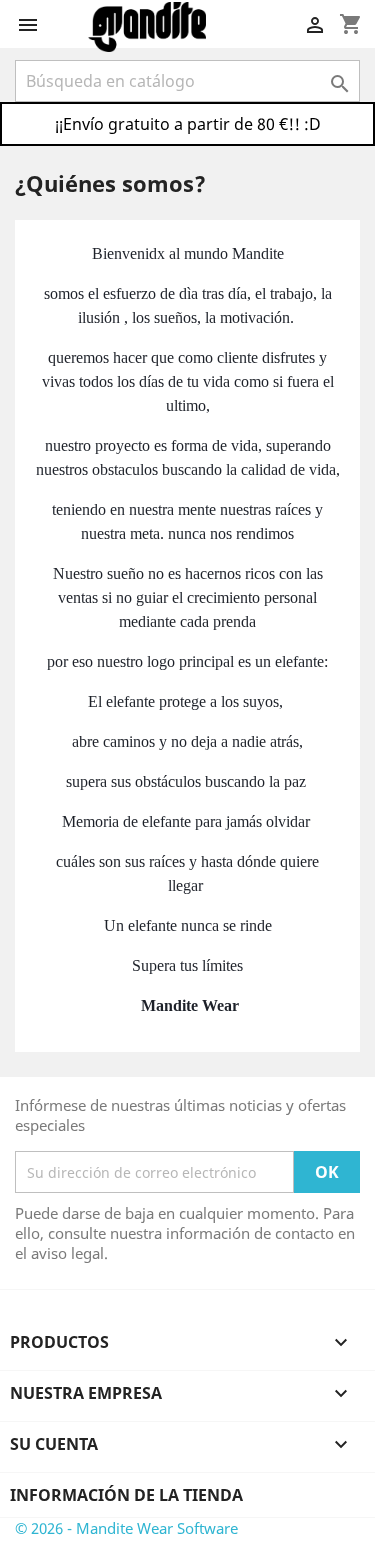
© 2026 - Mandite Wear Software (126, 1528)
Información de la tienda (126, 1495)
